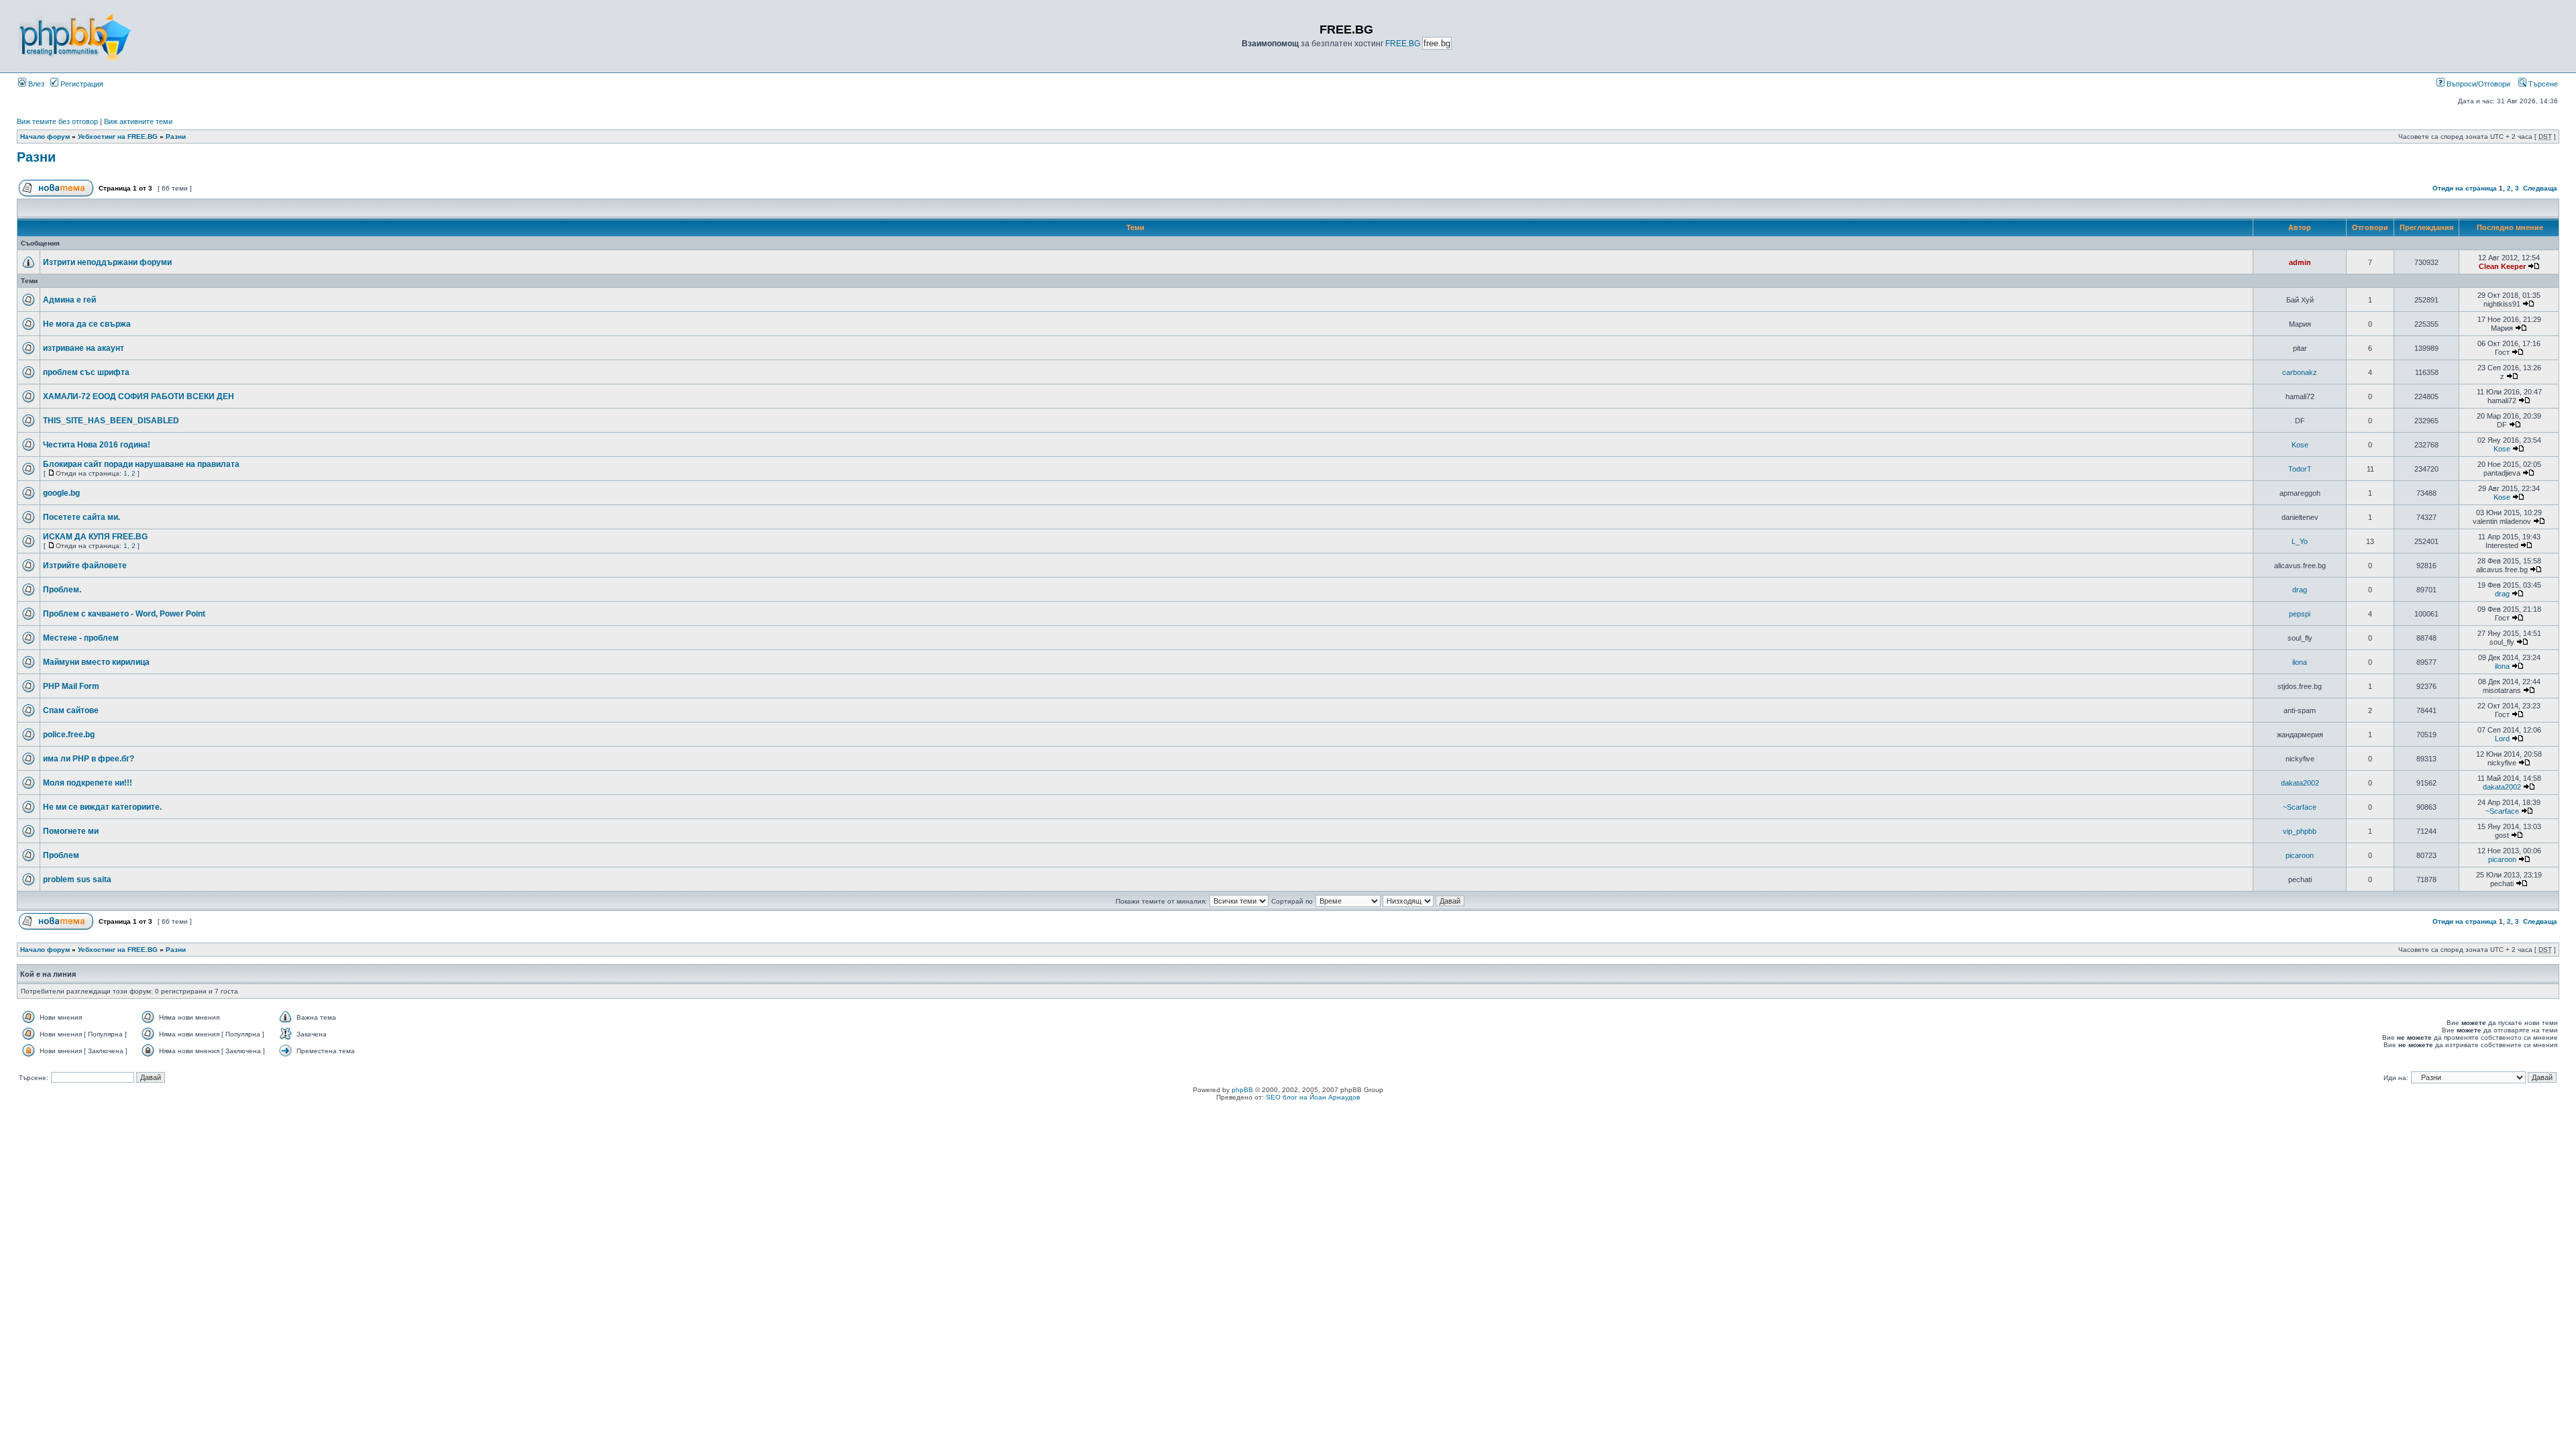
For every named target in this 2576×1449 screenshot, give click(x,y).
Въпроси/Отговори (2477, 84)
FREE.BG (1403, 44)
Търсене (2542, 84)
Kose (2300, 445)
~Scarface (2300, 807)
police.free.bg (69, 735)
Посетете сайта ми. (82, 517)
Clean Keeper (2502, 266)
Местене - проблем (81, 638)
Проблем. (62, 590)
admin (2300, 262)
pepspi (2300, 614)
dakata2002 (2300, 783)
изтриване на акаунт (84, 348)
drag (2300, 590)
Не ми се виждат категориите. (102, 807)
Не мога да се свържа (87, 324)
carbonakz (2300, 372)
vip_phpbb (2300, 831)
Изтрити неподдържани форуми (107, 262)
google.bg (61, 493)
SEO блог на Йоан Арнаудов (1313, 1097)
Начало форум (45, 137)
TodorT (2300, 469)
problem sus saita (77, 879)
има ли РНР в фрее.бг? (89, 759)
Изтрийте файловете (85, 566)
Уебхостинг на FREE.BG (118, 137)
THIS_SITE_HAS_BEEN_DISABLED (111, 421)
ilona (2300, 662)
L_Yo (2300, 541)
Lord (2502, 739)
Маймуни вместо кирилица (96, 662)
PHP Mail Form (71, 686)
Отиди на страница (2465, 188)
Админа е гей (69, 300)
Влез (35, 84)
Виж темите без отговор (57, 121)
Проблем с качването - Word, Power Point (124, 614)
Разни (176, 137)
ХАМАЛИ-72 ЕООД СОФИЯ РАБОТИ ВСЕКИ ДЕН (139, 396)
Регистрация (81, 84)
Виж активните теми (138, 121)
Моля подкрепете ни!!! (88, 783)
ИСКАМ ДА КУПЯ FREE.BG (95, 537)
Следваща (2540, 188)
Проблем (61, 855)
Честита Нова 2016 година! (97, 445)
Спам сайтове (71, 710)
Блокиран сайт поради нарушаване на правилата (141, 464)
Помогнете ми (71, 831)
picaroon (2300, 855)
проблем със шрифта (86, 372)
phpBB (1242, 1090)
